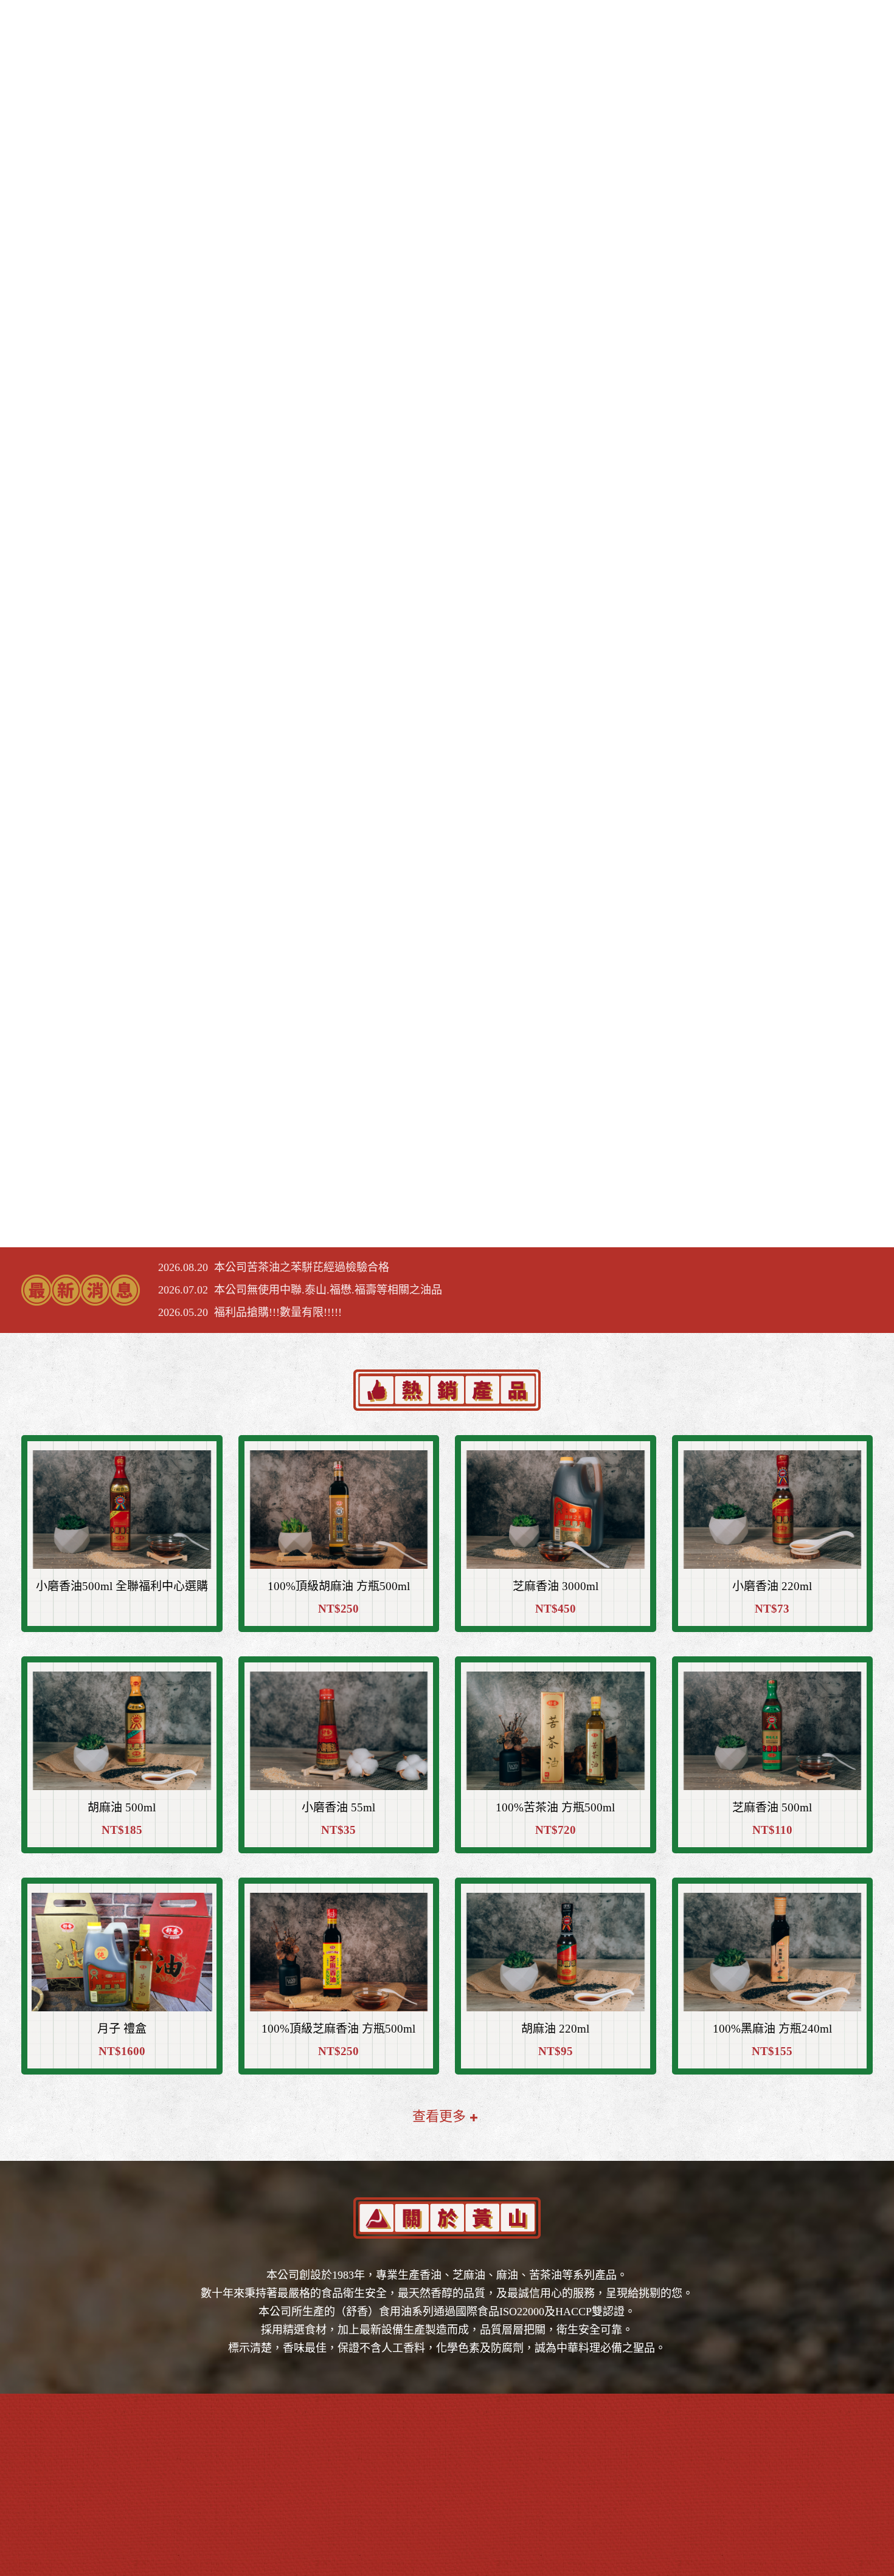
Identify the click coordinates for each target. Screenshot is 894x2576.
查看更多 (439, 2116)
